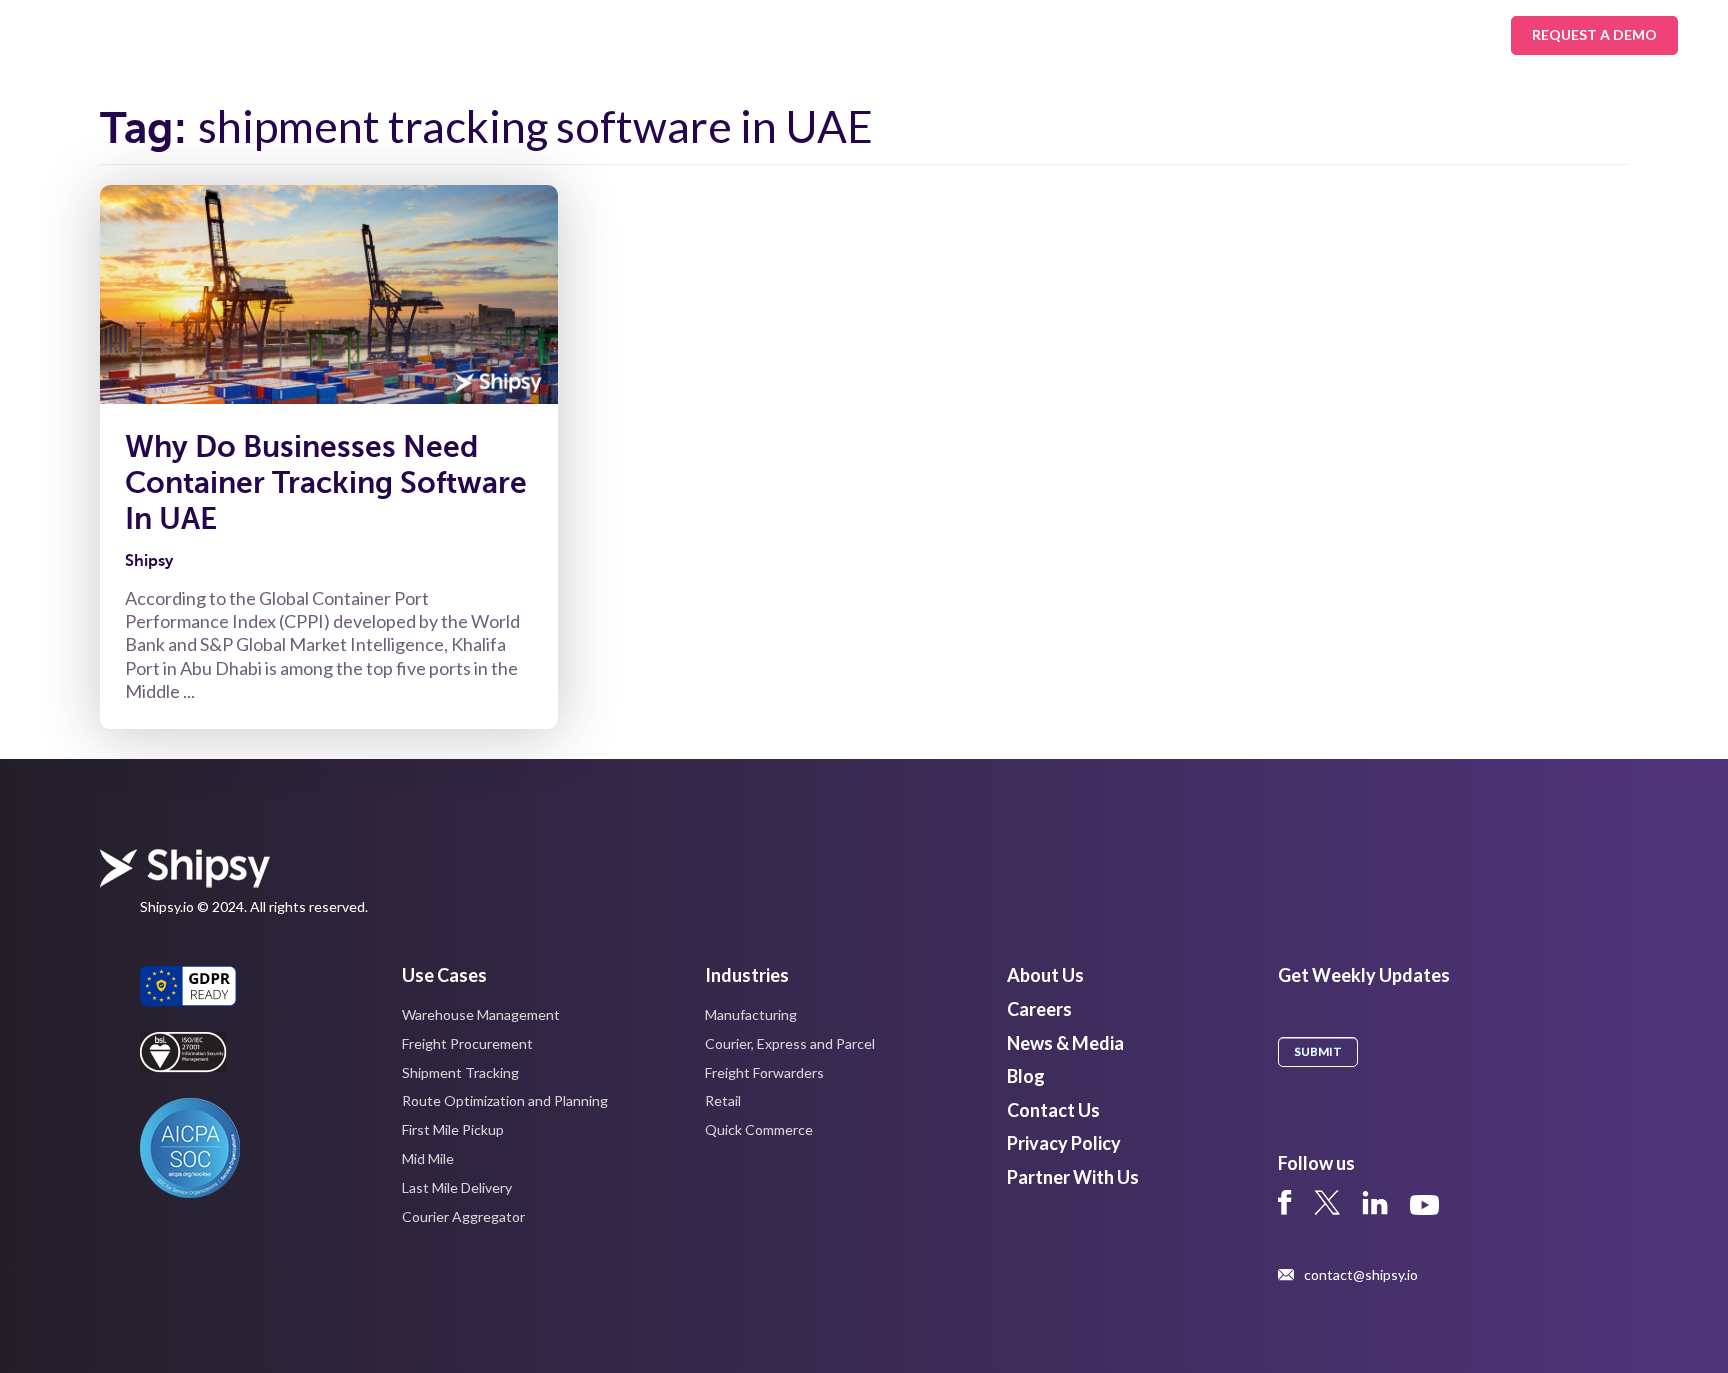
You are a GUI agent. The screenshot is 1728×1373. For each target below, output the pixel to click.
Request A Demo (1594, 34)
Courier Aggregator (463, 1216)
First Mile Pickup (453, 1129)
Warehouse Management (481, 1014)
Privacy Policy (1064, 1143)
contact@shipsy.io (1361, 1275)
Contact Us (1053, 1110)
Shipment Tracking (460, 1072)
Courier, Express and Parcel (790, 1043)
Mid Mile (428, 1158)
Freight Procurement (467, 1043)
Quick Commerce (759, 1129)
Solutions (304, 35)
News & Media (1065, 1043)
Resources (679, 35)
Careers (1039, 1009)
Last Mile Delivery (457, 1187)
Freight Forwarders (764, 1072)
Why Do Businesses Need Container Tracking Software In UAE (326, 483)
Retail (723, 1100)
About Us (805, 35)
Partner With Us (1073, 1177)
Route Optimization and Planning (505, 1100)
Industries (430, 35)
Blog (1026, 1076)
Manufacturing (751, 1014)
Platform (554, 35)
